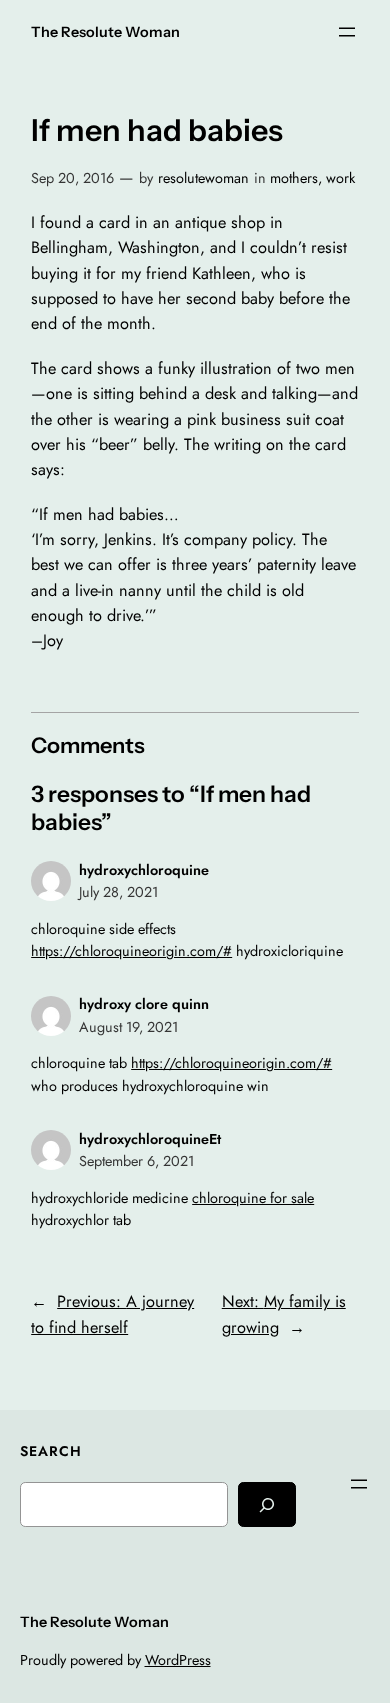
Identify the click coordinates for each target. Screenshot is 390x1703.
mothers (294, 178)
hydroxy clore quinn (144, 1004)
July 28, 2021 (118, 892)
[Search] (267, 1504)
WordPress (178, 1660)
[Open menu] (347, 32)
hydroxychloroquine (144, 870)
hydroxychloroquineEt (150, 1139)
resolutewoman (203, 178)
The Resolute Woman (105, 32)
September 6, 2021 (136, 1161)
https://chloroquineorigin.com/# (131, 951)
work (340, 178)
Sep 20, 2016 (72, 178)
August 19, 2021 (128, 1027)
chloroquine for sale (253, 1198)
